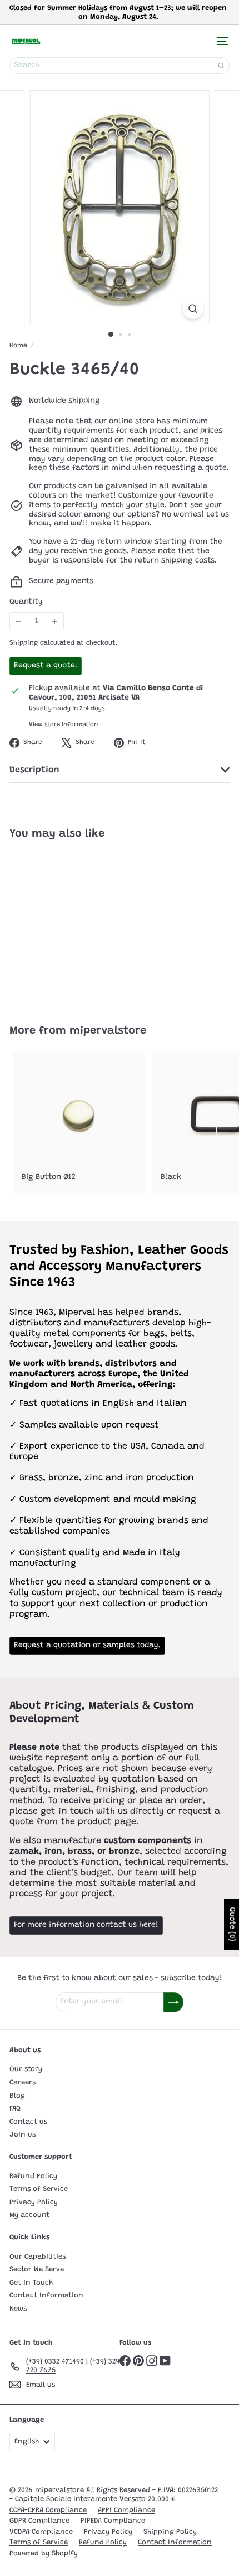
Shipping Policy (170, 2532)
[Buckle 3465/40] (79, 925)
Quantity (26, 602)
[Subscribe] (173, 2002)
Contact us (28, 2122)
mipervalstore (108, 1031)
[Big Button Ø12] (79, 1122)
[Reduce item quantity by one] (19, 621)
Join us (23, 2135)
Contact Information (46, 2296)
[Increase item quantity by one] (55, 621)
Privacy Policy (34, 2202)
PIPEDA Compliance (113, 2521)
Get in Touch (31, 2283)
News (18, 2309)
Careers (23, 2082)
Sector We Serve (37, 2269)
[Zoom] (193, 309)
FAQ (15, 2109)
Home (18, 346)
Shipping (24, 643)
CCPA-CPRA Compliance (48, 2510)
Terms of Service (39, 2189)
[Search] (221, 65)
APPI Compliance (126, 2510)
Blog (17, 2096)
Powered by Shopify (44, 2554)
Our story (26, 2069)
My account (29, 2215)
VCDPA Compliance (41, 2532)
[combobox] (120, 65)
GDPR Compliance (39, 2521)
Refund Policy (33, 2176)
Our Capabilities (38, 2257)
